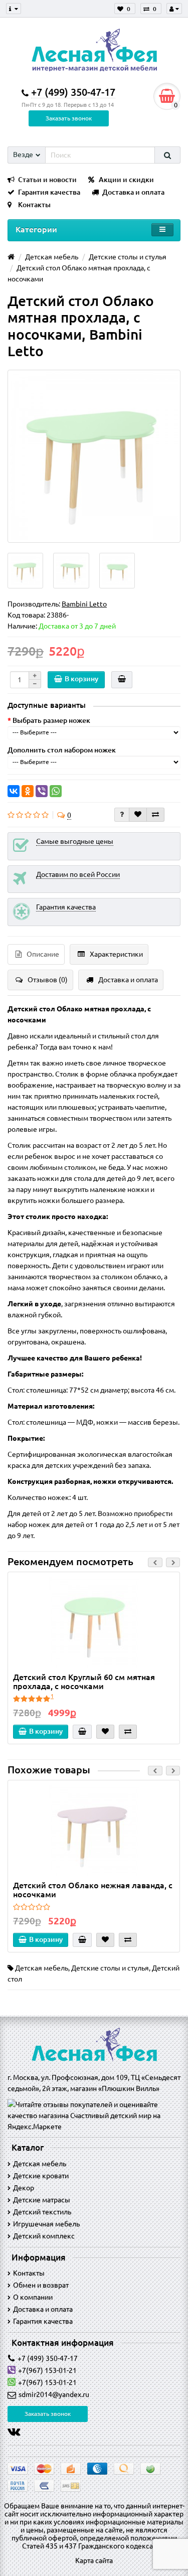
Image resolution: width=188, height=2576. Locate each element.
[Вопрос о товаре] (122, 815)
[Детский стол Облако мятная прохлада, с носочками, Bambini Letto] (94, 456)
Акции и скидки (126, 180)
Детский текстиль (42, 2212)
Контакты (34, 205)
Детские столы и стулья (110, 1968)
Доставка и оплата (133, 192)
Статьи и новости (47, 180)
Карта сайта (94, 2560)
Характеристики (116, 954)
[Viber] (42, 791)
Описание (43, 954)
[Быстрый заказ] (122, 680)
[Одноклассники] (28, 791)
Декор (24, 2188)
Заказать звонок (69, 118)
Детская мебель (42, 1968)
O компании (33, 2297)
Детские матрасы (42, 2200)
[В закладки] (138, 815)
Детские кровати (41, 2176)
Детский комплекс (44, 2236)
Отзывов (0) (48, 980)
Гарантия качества (49, 192)
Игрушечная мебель (46, 2224)
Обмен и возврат (41, 2285)
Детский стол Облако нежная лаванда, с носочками (93, 1890)
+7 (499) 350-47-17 (48, 2358)
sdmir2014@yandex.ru (54, 2394)
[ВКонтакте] (14, 791)
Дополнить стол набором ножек (62, 750)
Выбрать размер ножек (51, 720)
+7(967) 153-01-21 (47, 2370)
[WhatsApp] (56, 791)
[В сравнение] (155, 815)
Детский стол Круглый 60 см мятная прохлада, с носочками (84, 1682)
